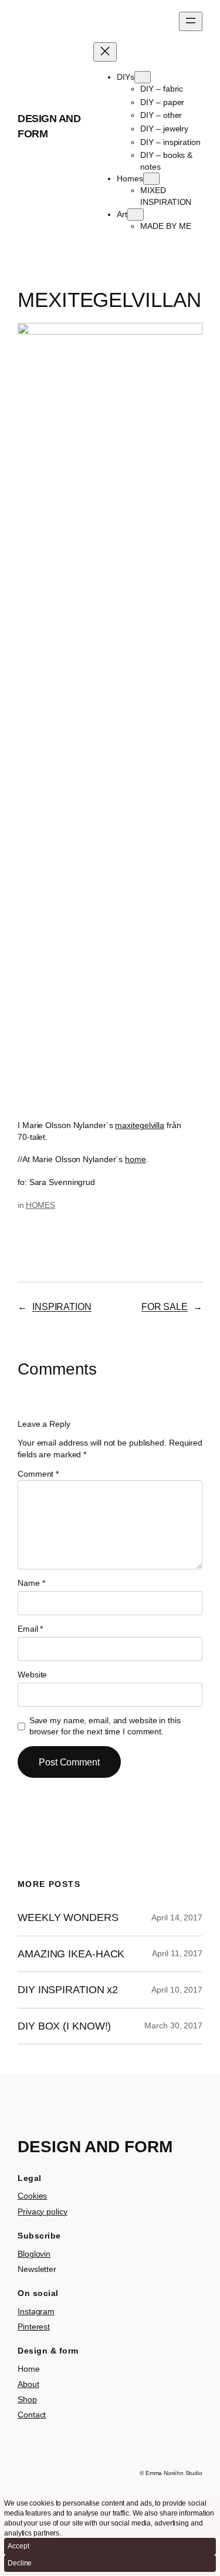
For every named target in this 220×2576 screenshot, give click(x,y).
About (28, 2384)
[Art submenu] (136, 215)
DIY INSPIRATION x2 (68, 1990)
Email (30, 1629)
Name (31, 1583)
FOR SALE (165, 1306)
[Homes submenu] (151, 179)
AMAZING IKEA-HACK (71, 1954)
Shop (27, 2399)
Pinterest (34, 2327)
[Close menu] (105, 52)
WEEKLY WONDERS (68, 1917)
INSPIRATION (62, 1306)
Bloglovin (34, 2254)
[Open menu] (191, 21)
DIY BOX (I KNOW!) (64, 2026)
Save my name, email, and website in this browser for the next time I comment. (105, 1726)
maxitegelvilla (140, 1125)
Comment (38, 1474)
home (136, 1159)
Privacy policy (43, 2212)
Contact (32, 2415)
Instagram (36, 2311)
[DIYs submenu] (143, 77)
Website (32, 1674)
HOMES (41, 1205)
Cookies (32, 2196)
